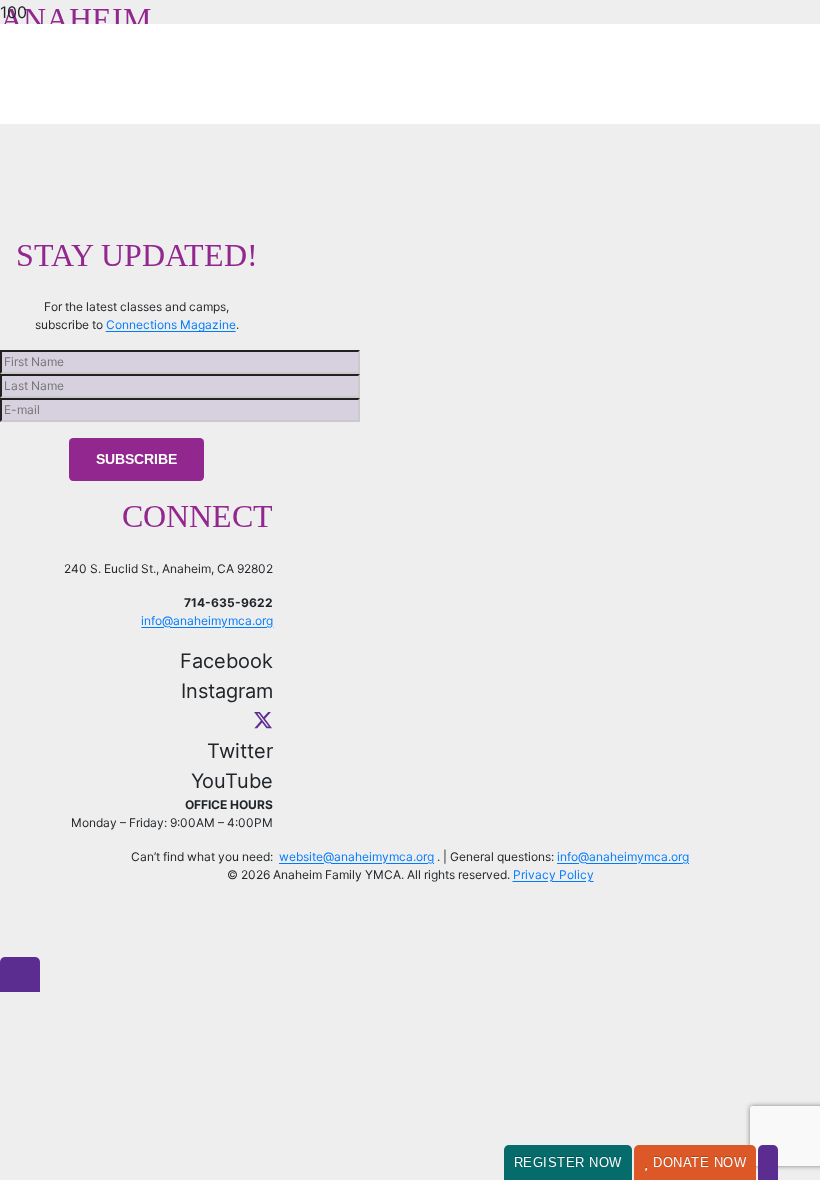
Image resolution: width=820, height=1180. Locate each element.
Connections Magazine (171, 324)
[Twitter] (263, 721)
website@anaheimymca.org (356, 856)
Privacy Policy (553, 874)
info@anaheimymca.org (207, 620)
